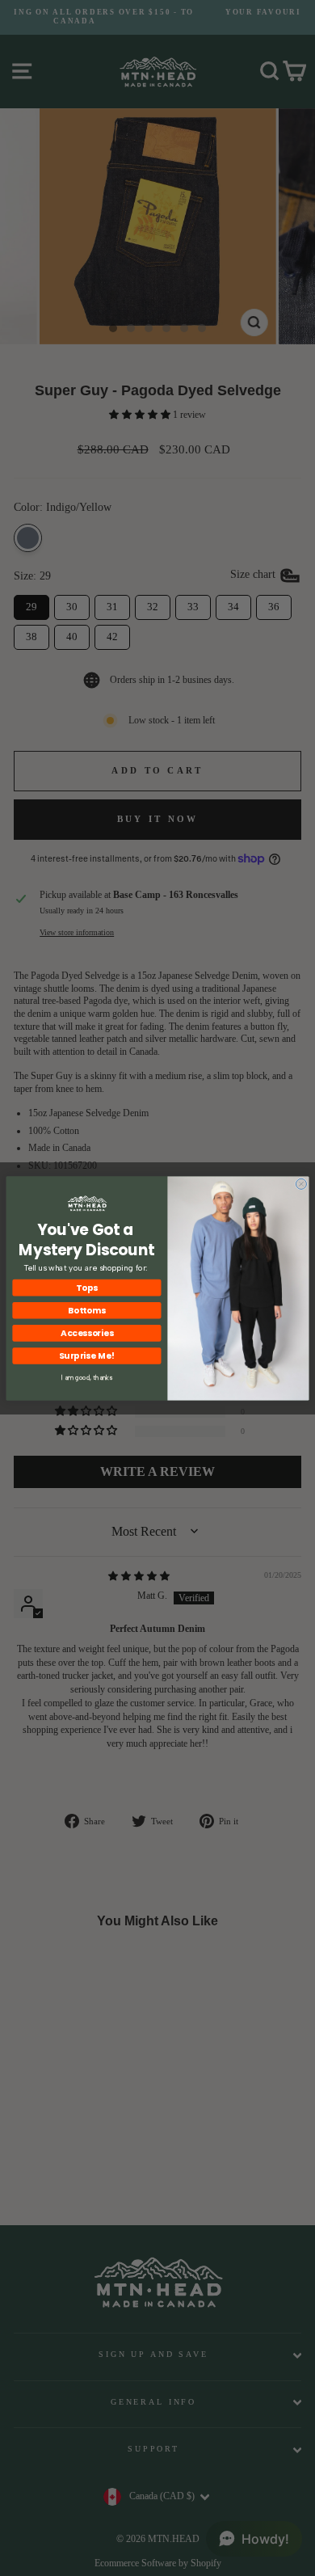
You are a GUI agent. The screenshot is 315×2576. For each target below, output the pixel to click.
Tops (86, 1287)
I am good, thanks (87, 1378)
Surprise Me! (87, 1355)
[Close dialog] (301, 1184)
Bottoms (87, 1310)
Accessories (87, 1332)
